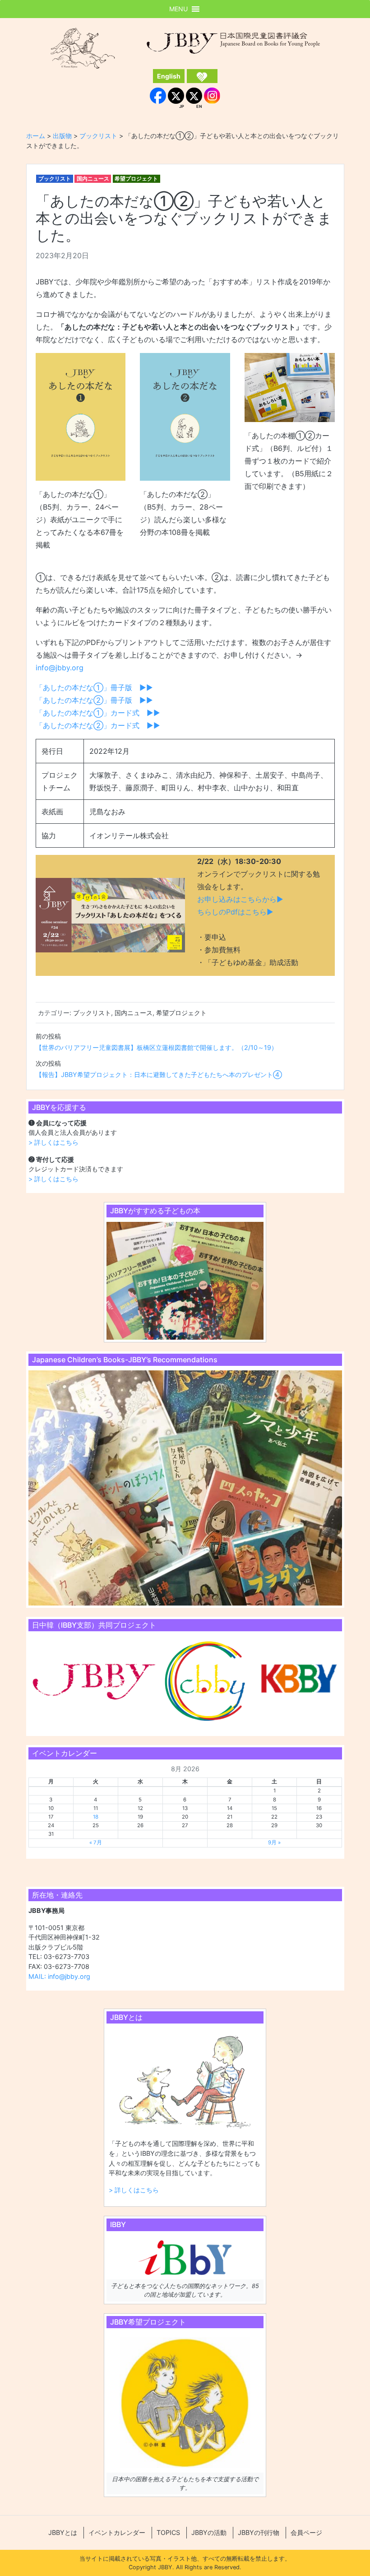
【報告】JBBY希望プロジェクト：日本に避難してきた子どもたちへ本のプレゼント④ (159, 1074)
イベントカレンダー (117, 2532)
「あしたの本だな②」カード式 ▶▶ (98, 725)
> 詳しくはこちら (53, 1142)
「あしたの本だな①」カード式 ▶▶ (98, 713)
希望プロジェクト (136, 179)
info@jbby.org (60, 668)
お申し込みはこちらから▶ (240, 899)
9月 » (274, 1843)
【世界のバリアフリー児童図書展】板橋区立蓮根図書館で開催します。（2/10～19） (157, 1047)
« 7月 (96, 1843)
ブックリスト (55, 179)
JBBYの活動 (209, 2532)
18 (96, 1817)
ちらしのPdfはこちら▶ (235, 912)
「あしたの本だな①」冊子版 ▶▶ (94, 687)
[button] (178, 9)
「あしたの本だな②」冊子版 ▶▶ (94, 700)
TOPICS (168, 2532)
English (169, 76)
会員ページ (306, 2532)
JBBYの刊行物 (259, 2532)
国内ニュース (93, 179)
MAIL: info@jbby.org (59, 1976)
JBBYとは (63, 2532)
